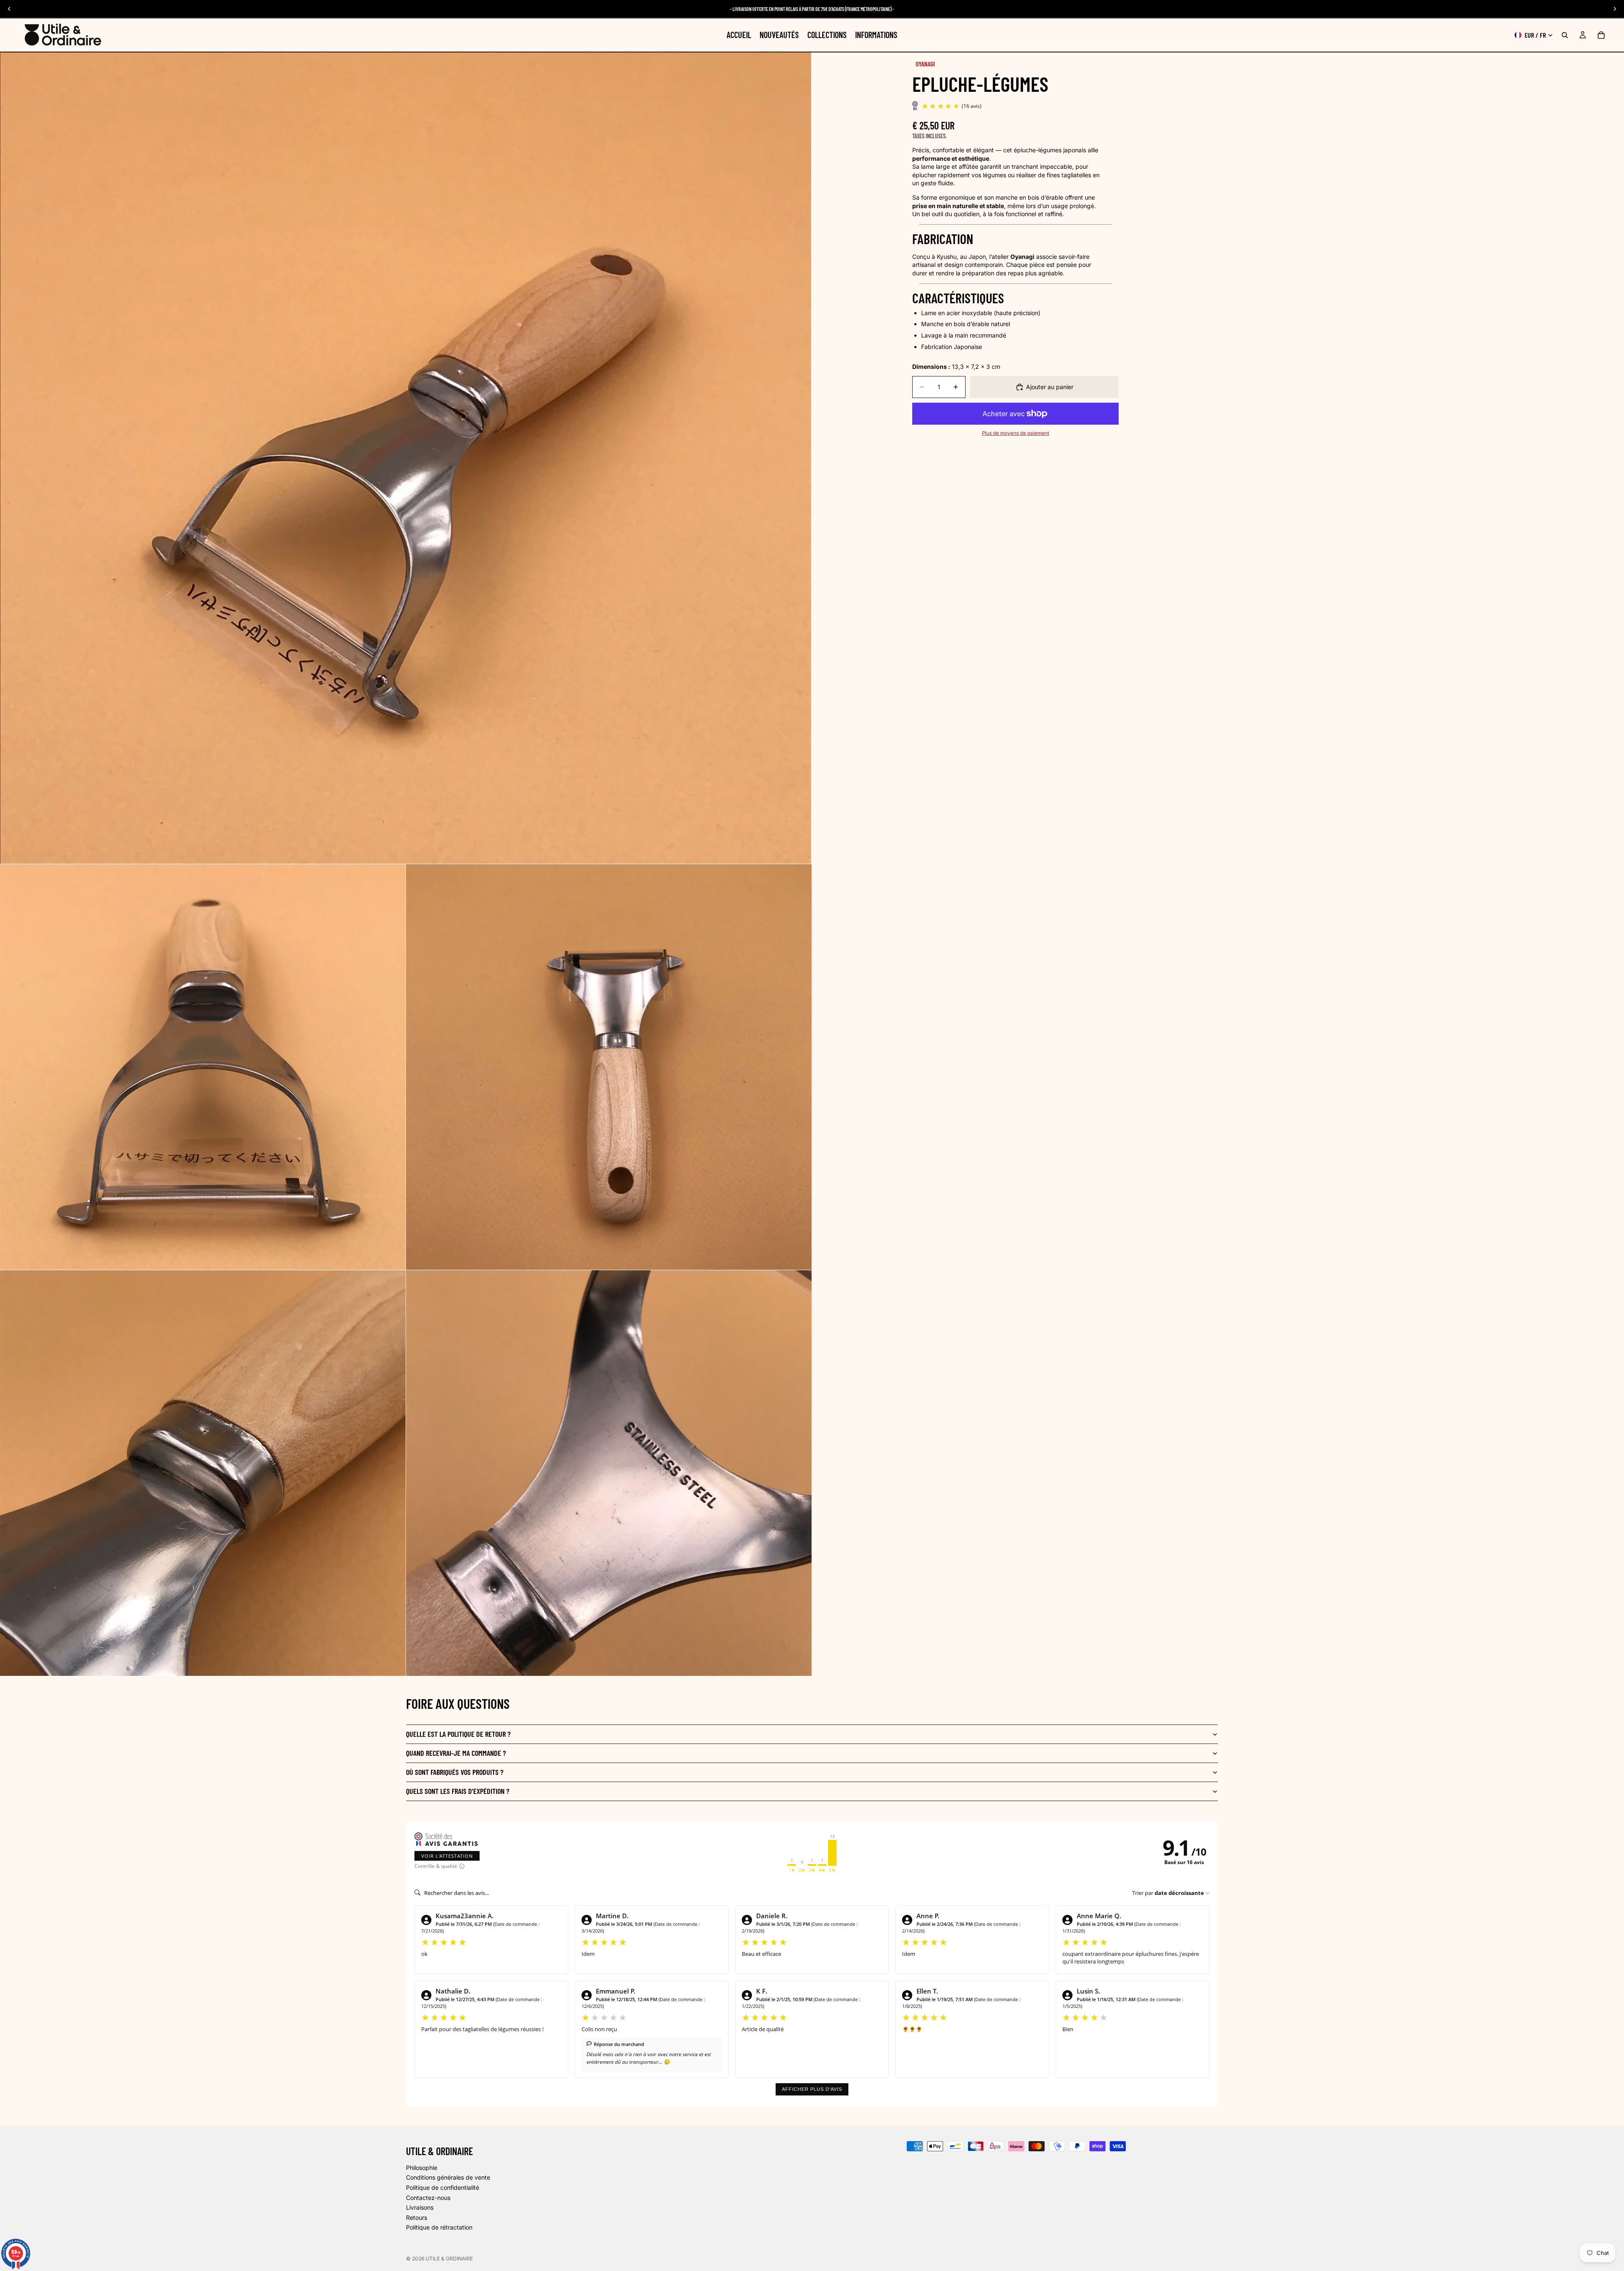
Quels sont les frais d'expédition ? (458, 1791)
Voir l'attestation (447, 1856)
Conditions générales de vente (448, 2178)
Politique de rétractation (439, 2228)
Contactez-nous (428, 2198)
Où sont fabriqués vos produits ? (455, 1772)
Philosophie (422, 2168)
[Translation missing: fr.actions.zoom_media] (406, 458)
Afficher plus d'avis (812, 2089)
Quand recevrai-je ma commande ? (456, 1753)
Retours (417, 2217)
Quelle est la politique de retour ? (458, 1734)
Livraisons (420, 2207)
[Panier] (1601, 35)
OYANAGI (925, 64)
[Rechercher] (1565, 35)
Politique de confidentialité (443, 2187)
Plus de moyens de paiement (1016, 433)
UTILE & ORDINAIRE (449, 2259)
